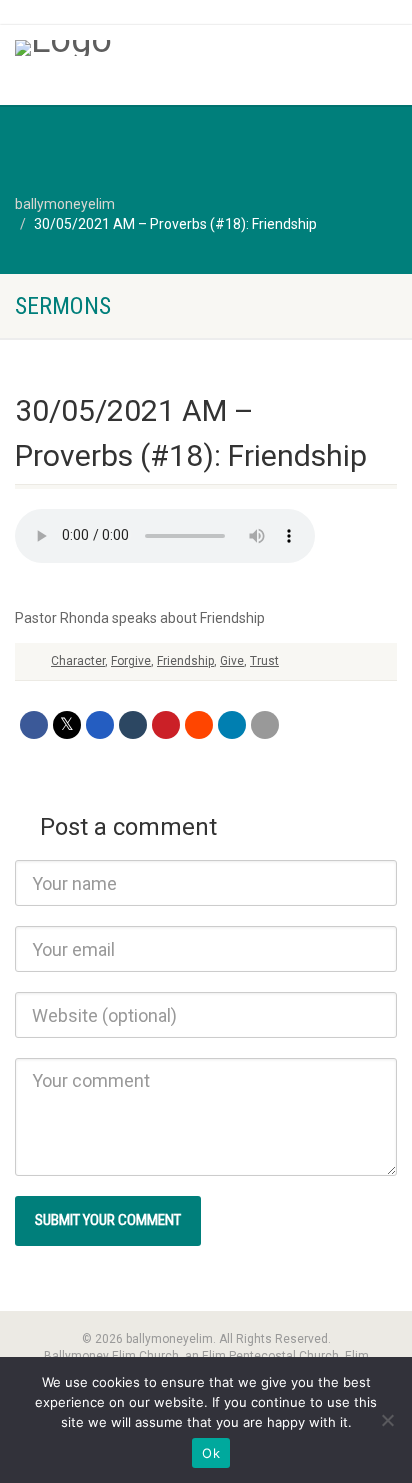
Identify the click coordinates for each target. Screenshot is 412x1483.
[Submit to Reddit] (199, 725)
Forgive (131, 661)
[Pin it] (166, 725)
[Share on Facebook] (34, 725)
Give (232, 661)
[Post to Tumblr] (133, 725)
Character (78, 661)
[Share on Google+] (100, 725)
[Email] (265, 725)
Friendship (185, 661)
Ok (211, 1453)
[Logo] (137, 48)
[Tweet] (67, 725)
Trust (264, 661)
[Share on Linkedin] (232, 725)
